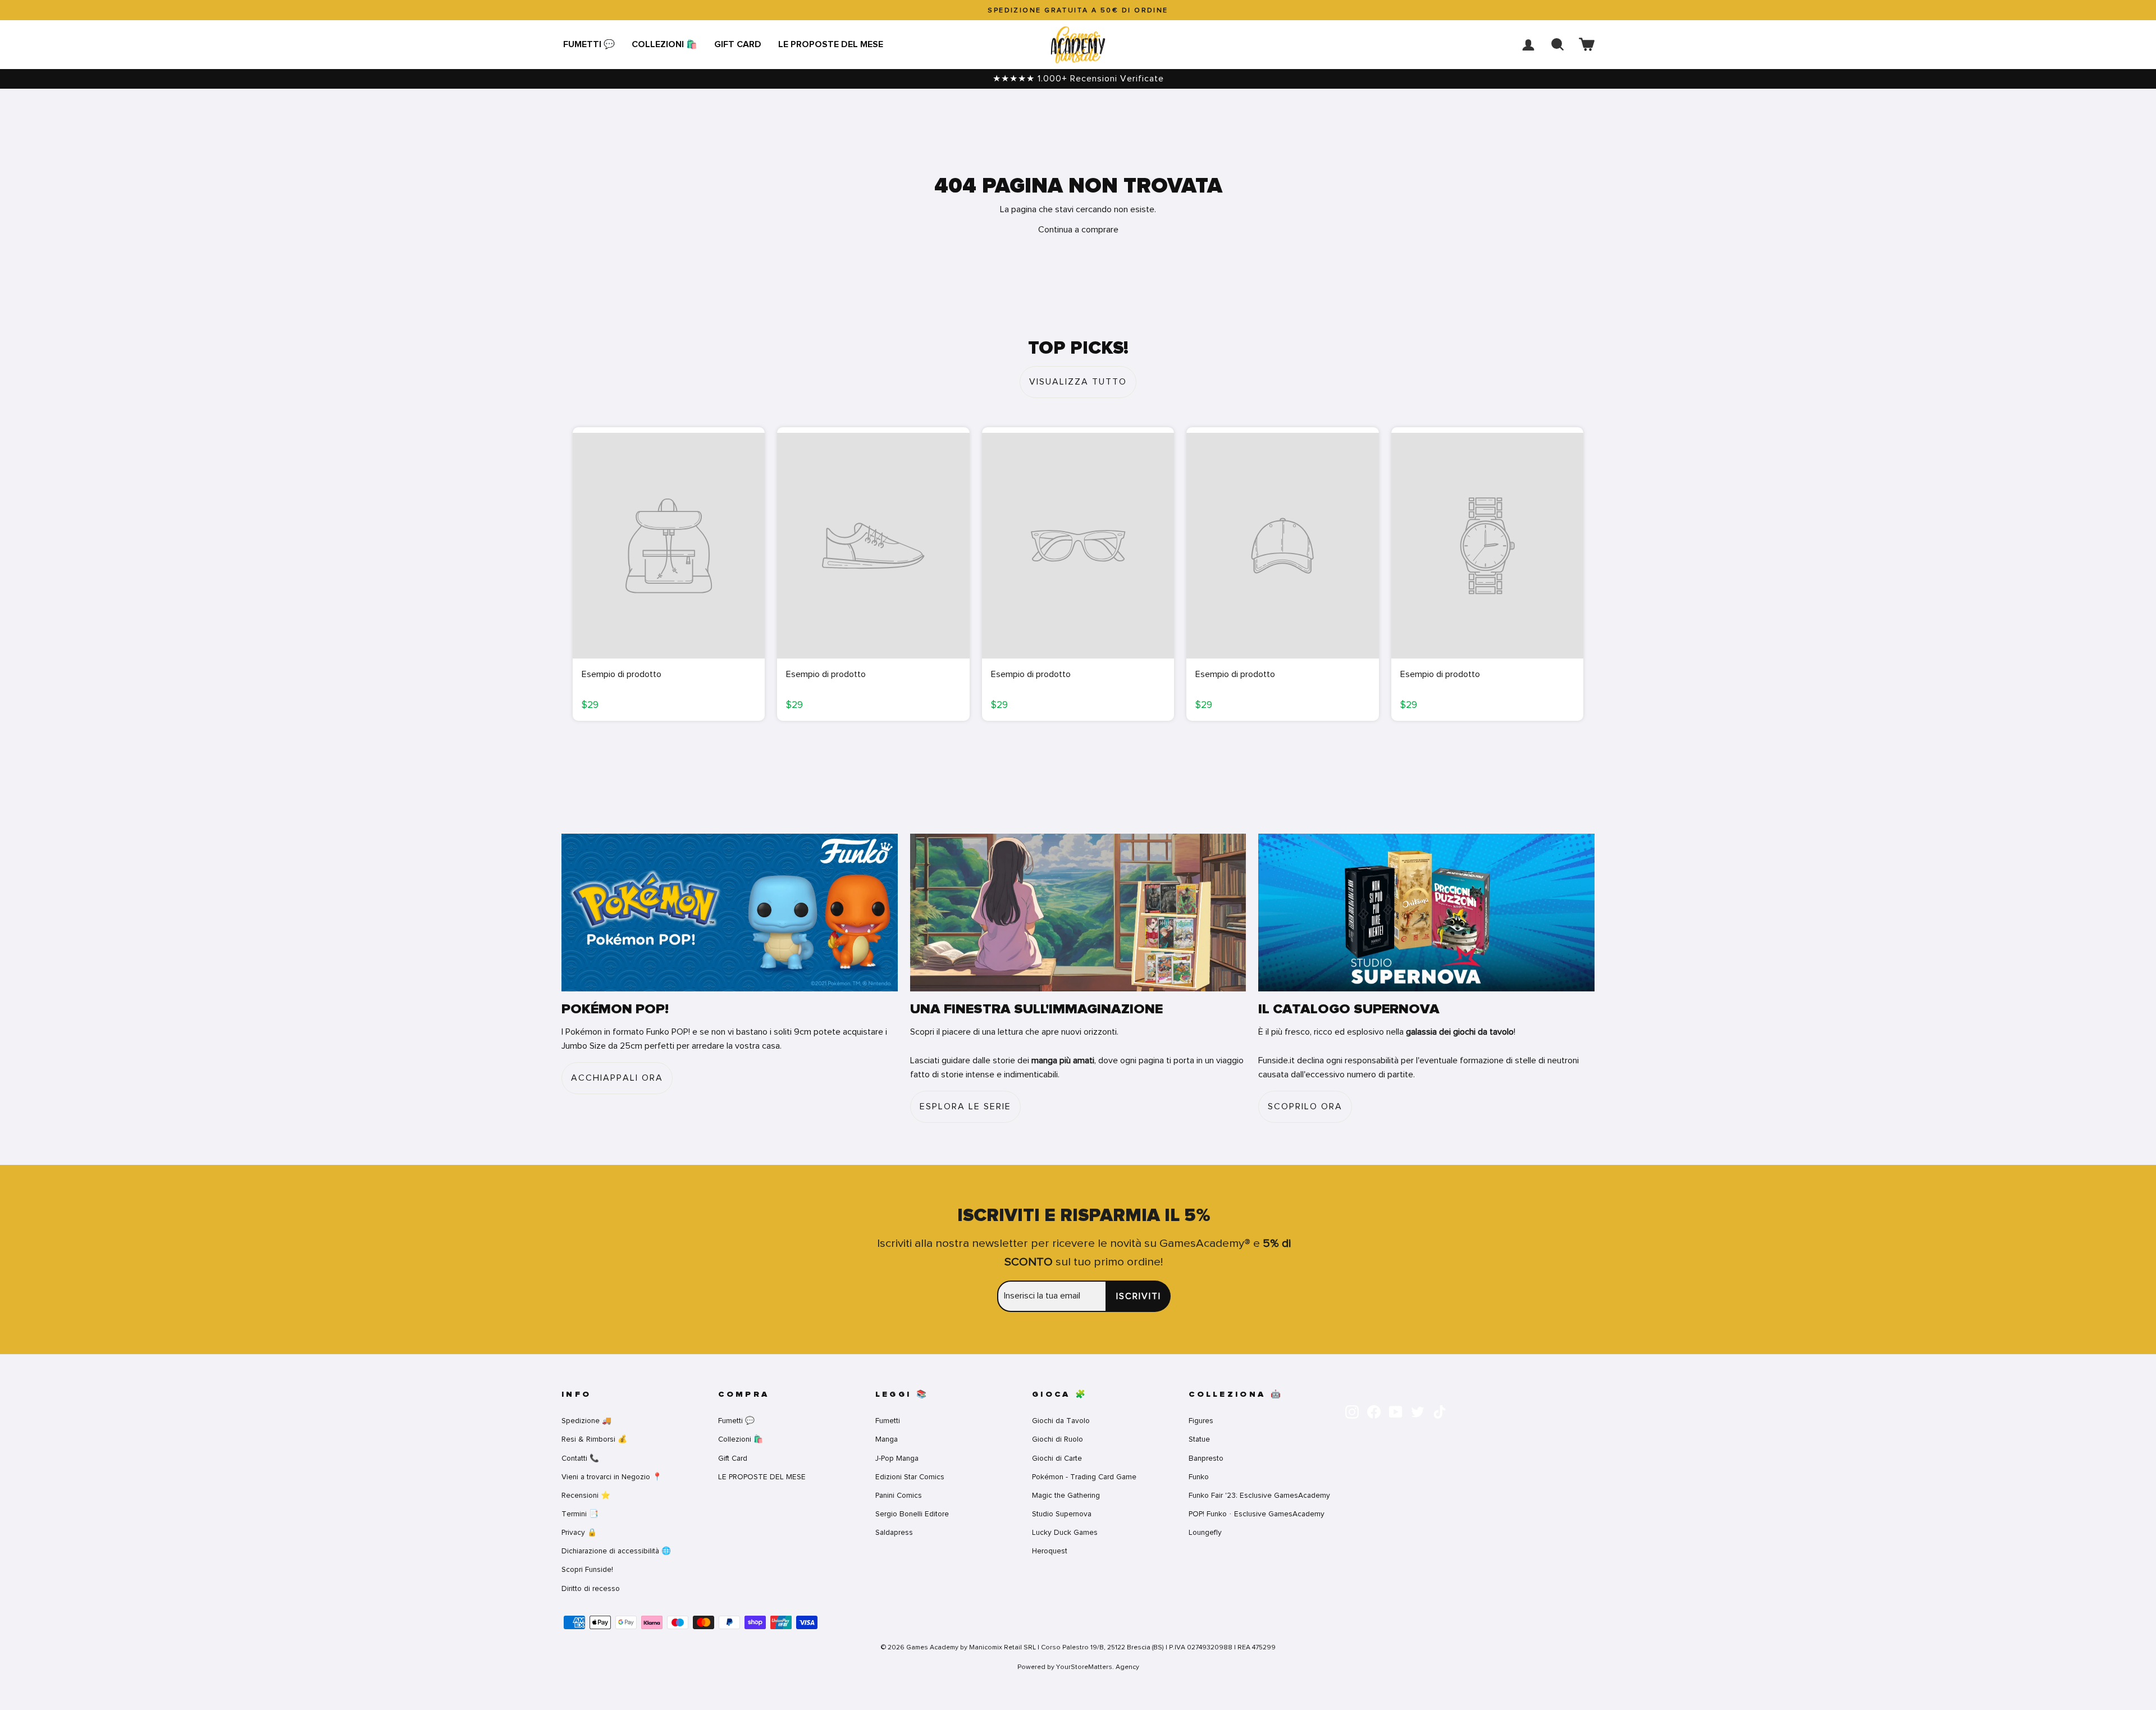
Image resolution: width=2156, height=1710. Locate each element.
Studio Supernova (1062, 1514)
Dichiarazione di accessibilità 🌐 (616, 1551)
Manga (887, 1439)
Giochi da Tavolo (1061, 1421)
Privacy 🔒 (579, 1532)
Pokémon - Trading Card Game (1084, 1477)
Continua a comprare (1078, 230)
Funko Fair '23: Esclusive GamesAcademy (1259, 1495)
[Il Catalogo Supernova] (1426, 913)
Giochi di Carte (1057, 1458)
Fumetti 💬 (589, 44)
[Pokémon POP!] (730, 913)
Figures (1201, 1421)
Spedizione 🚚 (586, 1421)
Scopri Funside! (587, 1569)
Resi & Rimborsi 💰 (594, 1439)
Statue (1199, 1439)
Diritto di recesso (591, 1588)
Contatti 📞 (580, 1458)
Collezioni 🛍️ (664, 44)
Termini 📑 (580, 1514)
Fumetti (888, 1421)
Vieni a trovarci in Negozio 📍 (612, 1477)
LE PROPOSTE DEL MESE (831, 44)
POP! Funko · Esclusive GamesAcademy (1257, 1514)
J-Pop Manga (897, 1458)
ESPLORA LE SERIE (965, 1107)
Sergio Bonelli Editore (912, 1514)
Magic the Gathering (1066, 1495)
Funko (1199, 1477)
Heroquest (1050, 1551)
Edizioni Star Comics (910, 1477)
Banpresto (1206, 1458)
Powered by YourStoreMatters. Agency (1078, 1667)
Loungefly (1205, 1532)
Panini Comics (899, 1495)
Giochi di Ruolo (1058, 1439)
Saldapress (894, 1532)
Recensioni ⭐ (586, 1495)
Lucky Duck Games (1065, 1532)
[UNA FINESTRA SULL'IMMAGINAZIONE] (1078, 913)
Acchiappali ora (617, 1078)
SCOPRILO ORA (1305, 1107)
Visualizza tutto (1078, 382)
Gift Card (738, 44)
